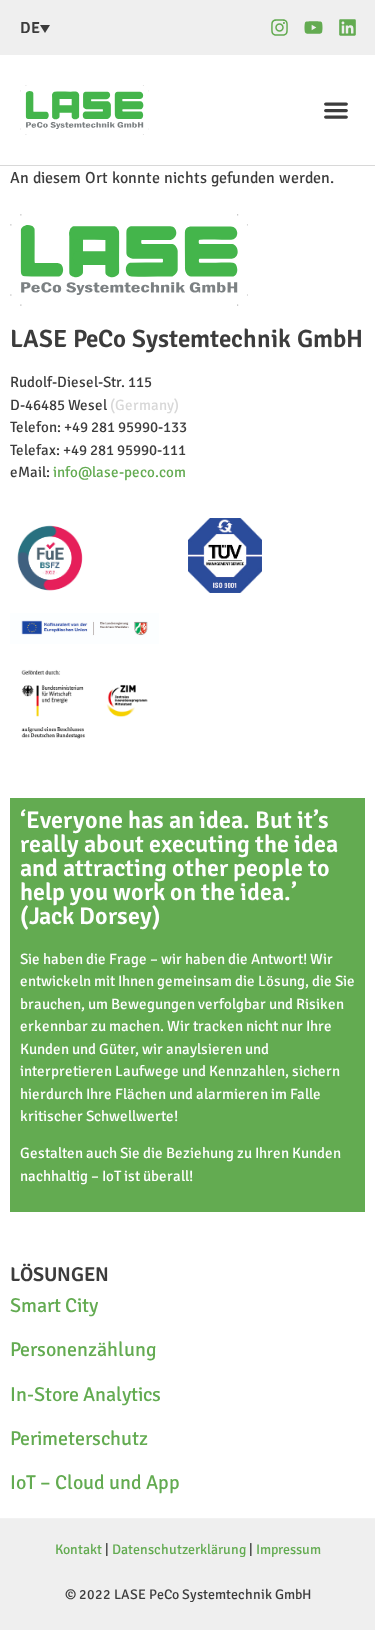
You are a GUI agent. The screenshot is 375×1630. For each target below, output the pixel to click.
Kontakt (78, 1549)
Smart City (54, 1305)
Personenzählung (83, 1349)
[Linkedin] (348, 27)
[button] (335, 109)
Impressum (288, 1549)
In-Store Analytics (85, 1394)
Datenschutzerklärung (179, 1549)
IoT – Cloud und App (95, 1482)
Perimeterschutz (79, 1438)
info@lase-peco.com (119, 472)
